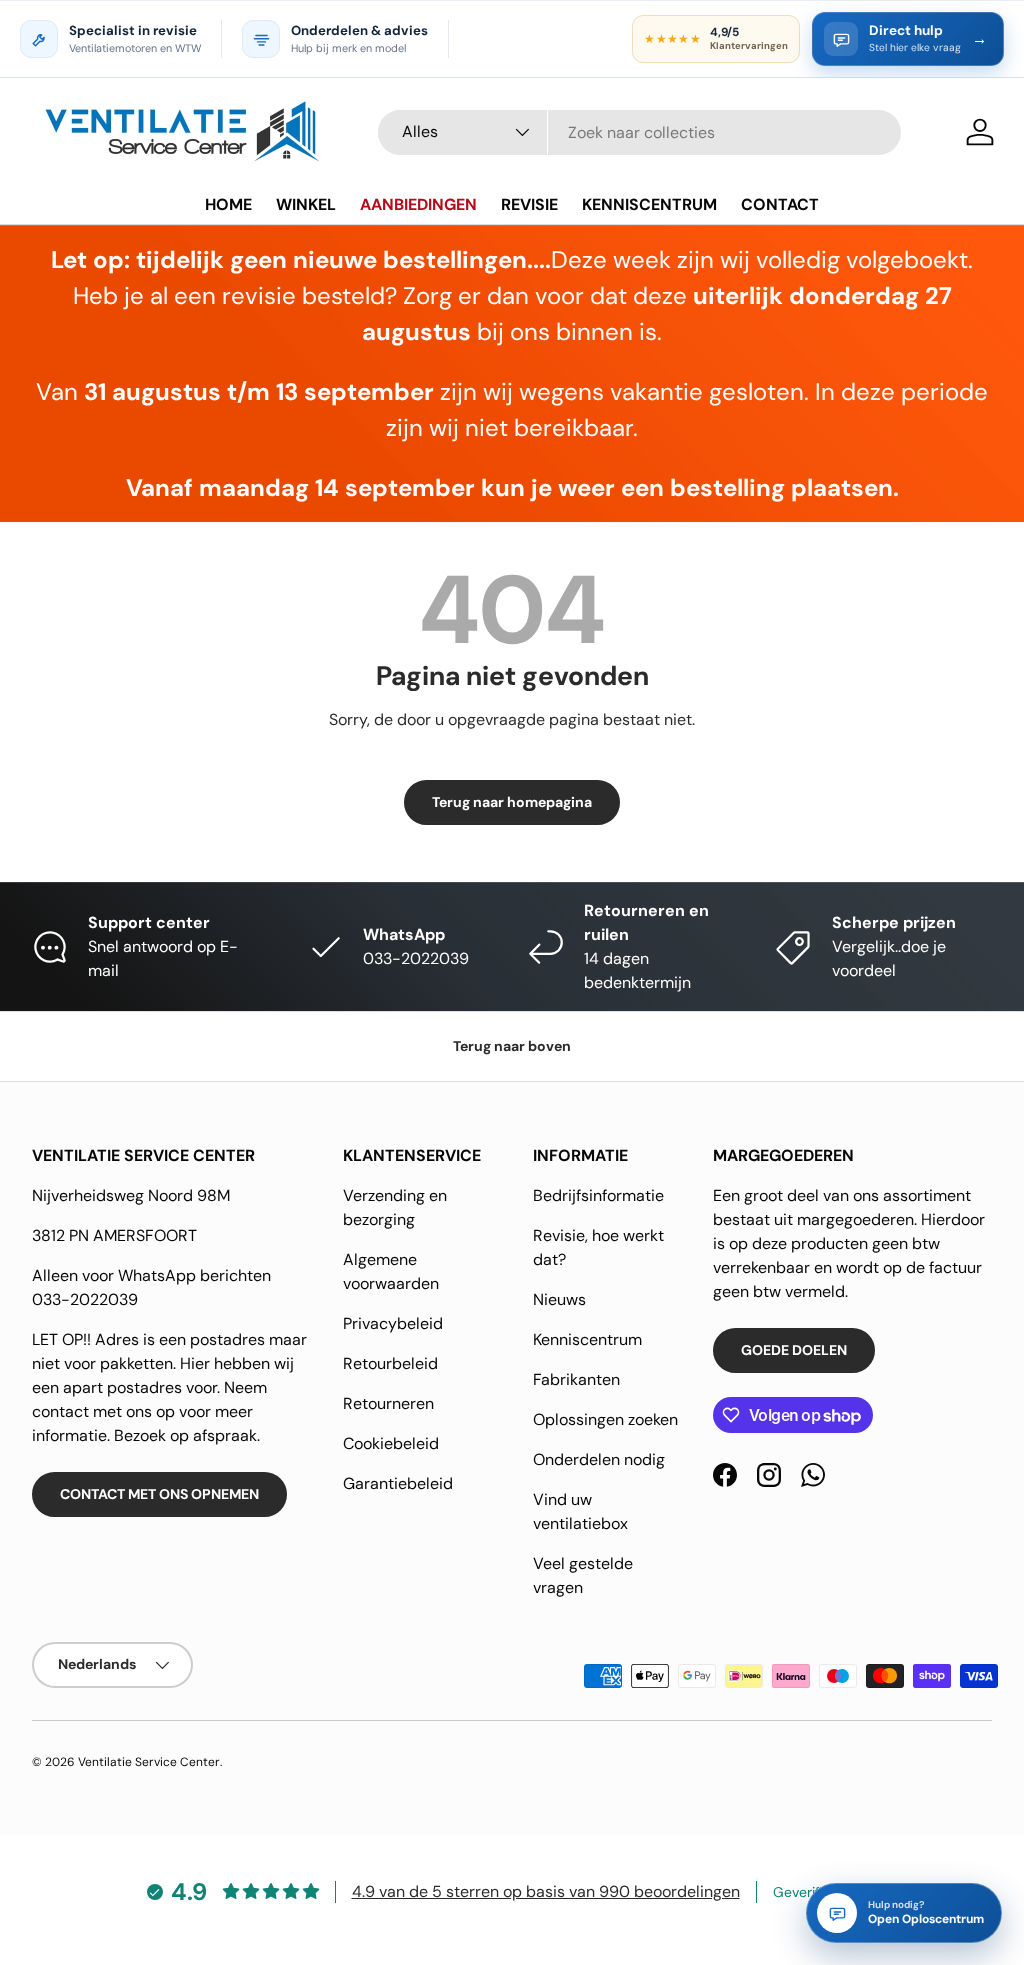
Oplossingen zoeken (605, 1419)
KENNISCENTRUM (649, 204)
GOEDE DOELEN (794, 1350)
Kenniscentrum (587, 1339)
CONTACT (780, 204)
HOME (228, 204)
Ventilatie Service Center (149, 1762)
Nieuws (559, 1299)
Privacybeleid (393, 1323)
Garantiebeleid (398, 1483)
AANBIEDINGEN (418, 204)
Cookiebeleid (391, 1443)
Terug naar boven (512, 1046)
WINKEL (306, 204)
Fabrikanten (576, 1379)
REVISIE (529, 204)
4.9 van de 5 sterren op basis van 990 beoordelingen (546, 1891)
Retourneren (388, 1403)
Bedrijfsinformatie (598, 1195)
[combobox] (639, 132)
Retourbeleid (390, 1363)
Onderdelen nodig (599, 1459)
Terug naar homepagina (512, 802)
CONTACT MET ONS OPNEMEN (159, 1494)
